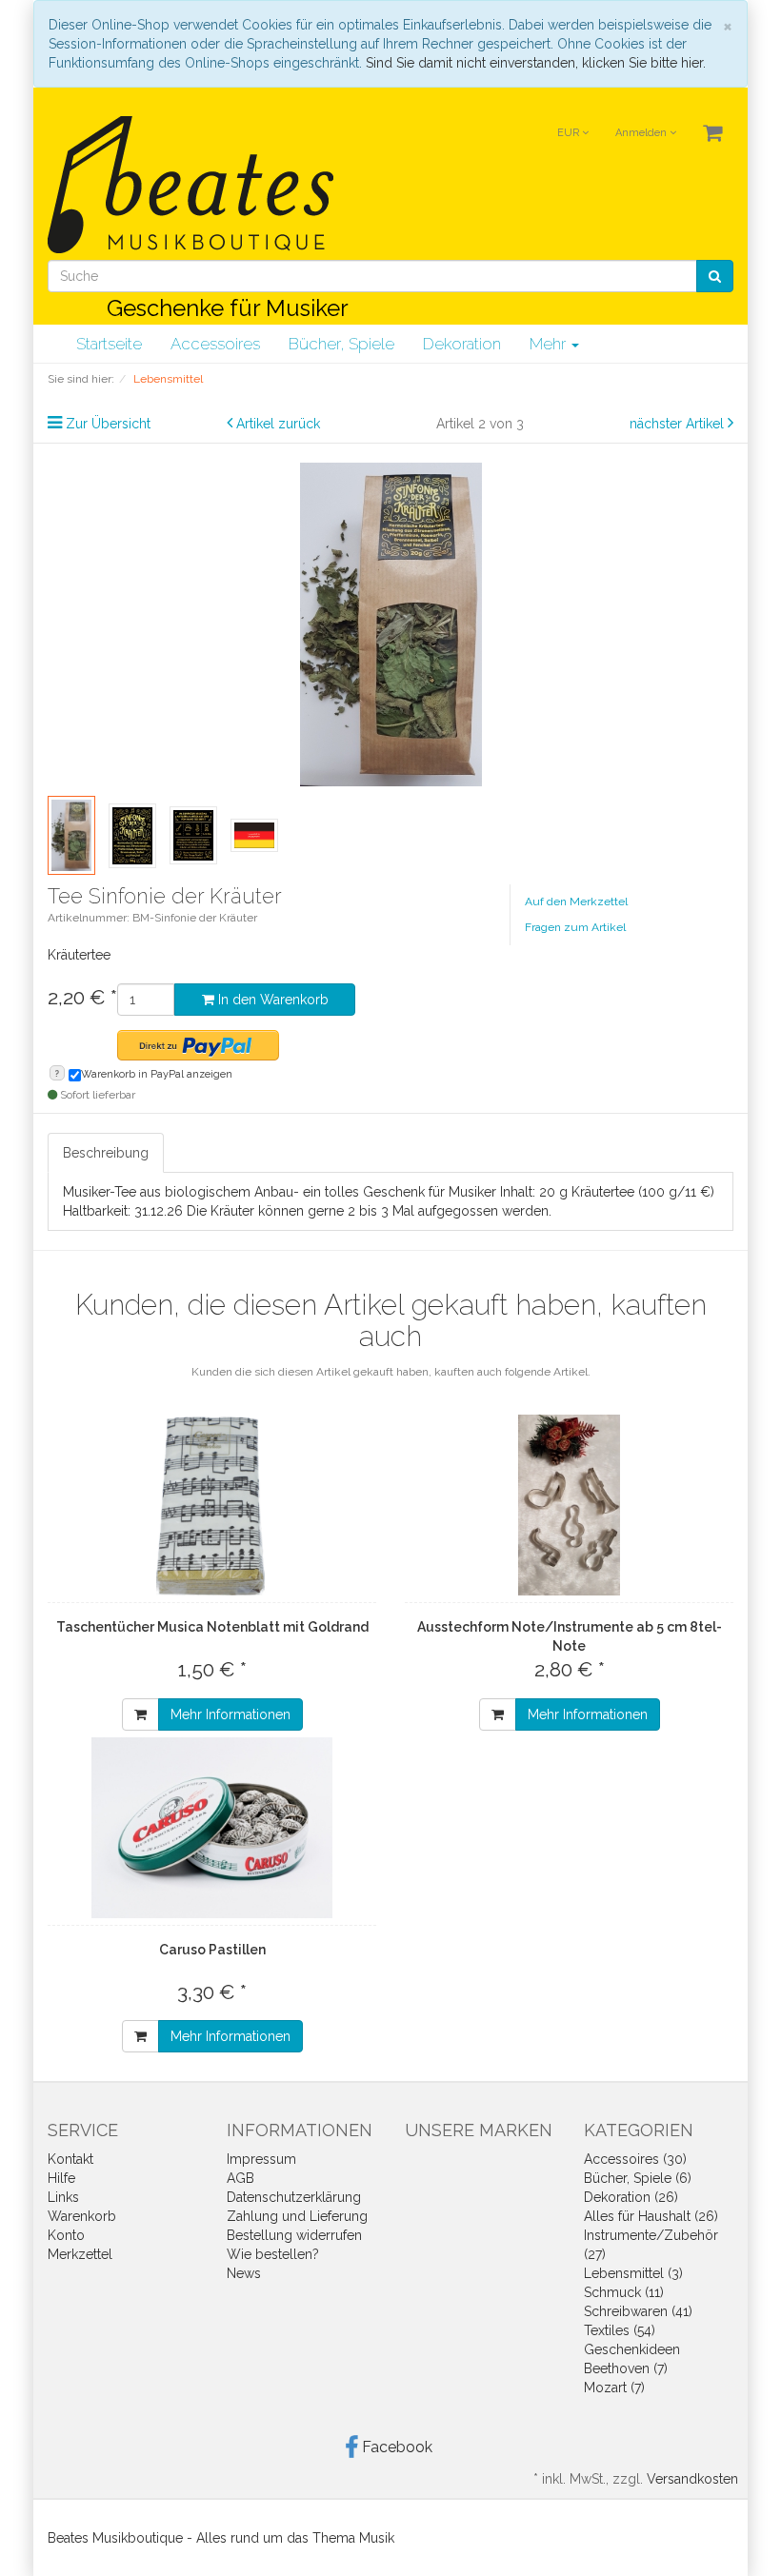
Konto (66, 2235)
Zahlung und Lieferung (297, 2216)
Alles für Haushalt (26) (651, 2216)
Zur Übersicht (108, 424)
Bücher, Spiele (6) (638, 2178)
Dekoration (462, 344)
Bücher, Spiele (341, 344)
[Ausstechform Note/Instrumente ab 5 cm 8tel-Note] (569, 1505)
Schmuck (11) (624, 2292)
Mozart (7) (614, 2388)
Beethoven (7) (626, 2368)
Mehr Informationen (230, 1714)
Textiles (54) (620, 2330)
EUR (570, 133)
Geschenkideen (632, 2349)
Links (63, 2197)
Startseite (109, 344)
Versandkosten (692, 2479)
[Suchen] (715, 276)
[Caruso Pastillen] (212, 1828)
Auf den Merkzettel (576, 902)
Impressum (261, 2159)
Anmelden (642, 133)
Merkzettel (80, 2254)
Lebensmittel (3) (633, 2273)
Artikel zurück (278, 424)
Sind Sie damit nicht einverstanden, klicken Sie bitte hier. (536, 63)
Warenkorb (82, 2216)
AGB (240, 2178)
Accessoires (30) (635, 2159)
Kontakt (70, 2159)
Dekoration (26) (631, 2197)
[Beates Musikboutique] (190, 185)
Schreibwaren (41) (638, 2311)
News (244, 2273)
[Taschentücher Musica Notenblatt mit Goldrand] (212, 1505)
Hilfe (61, 2178)
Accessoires (215, 344)
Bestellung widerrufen (294, 2235)
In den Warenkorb (271, 1000)
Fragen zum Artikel (575, 927)
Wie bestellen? (273, 2254)
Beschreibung (106, 1153)
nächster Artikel (679, 424)
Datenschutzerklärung (294, 2197)
